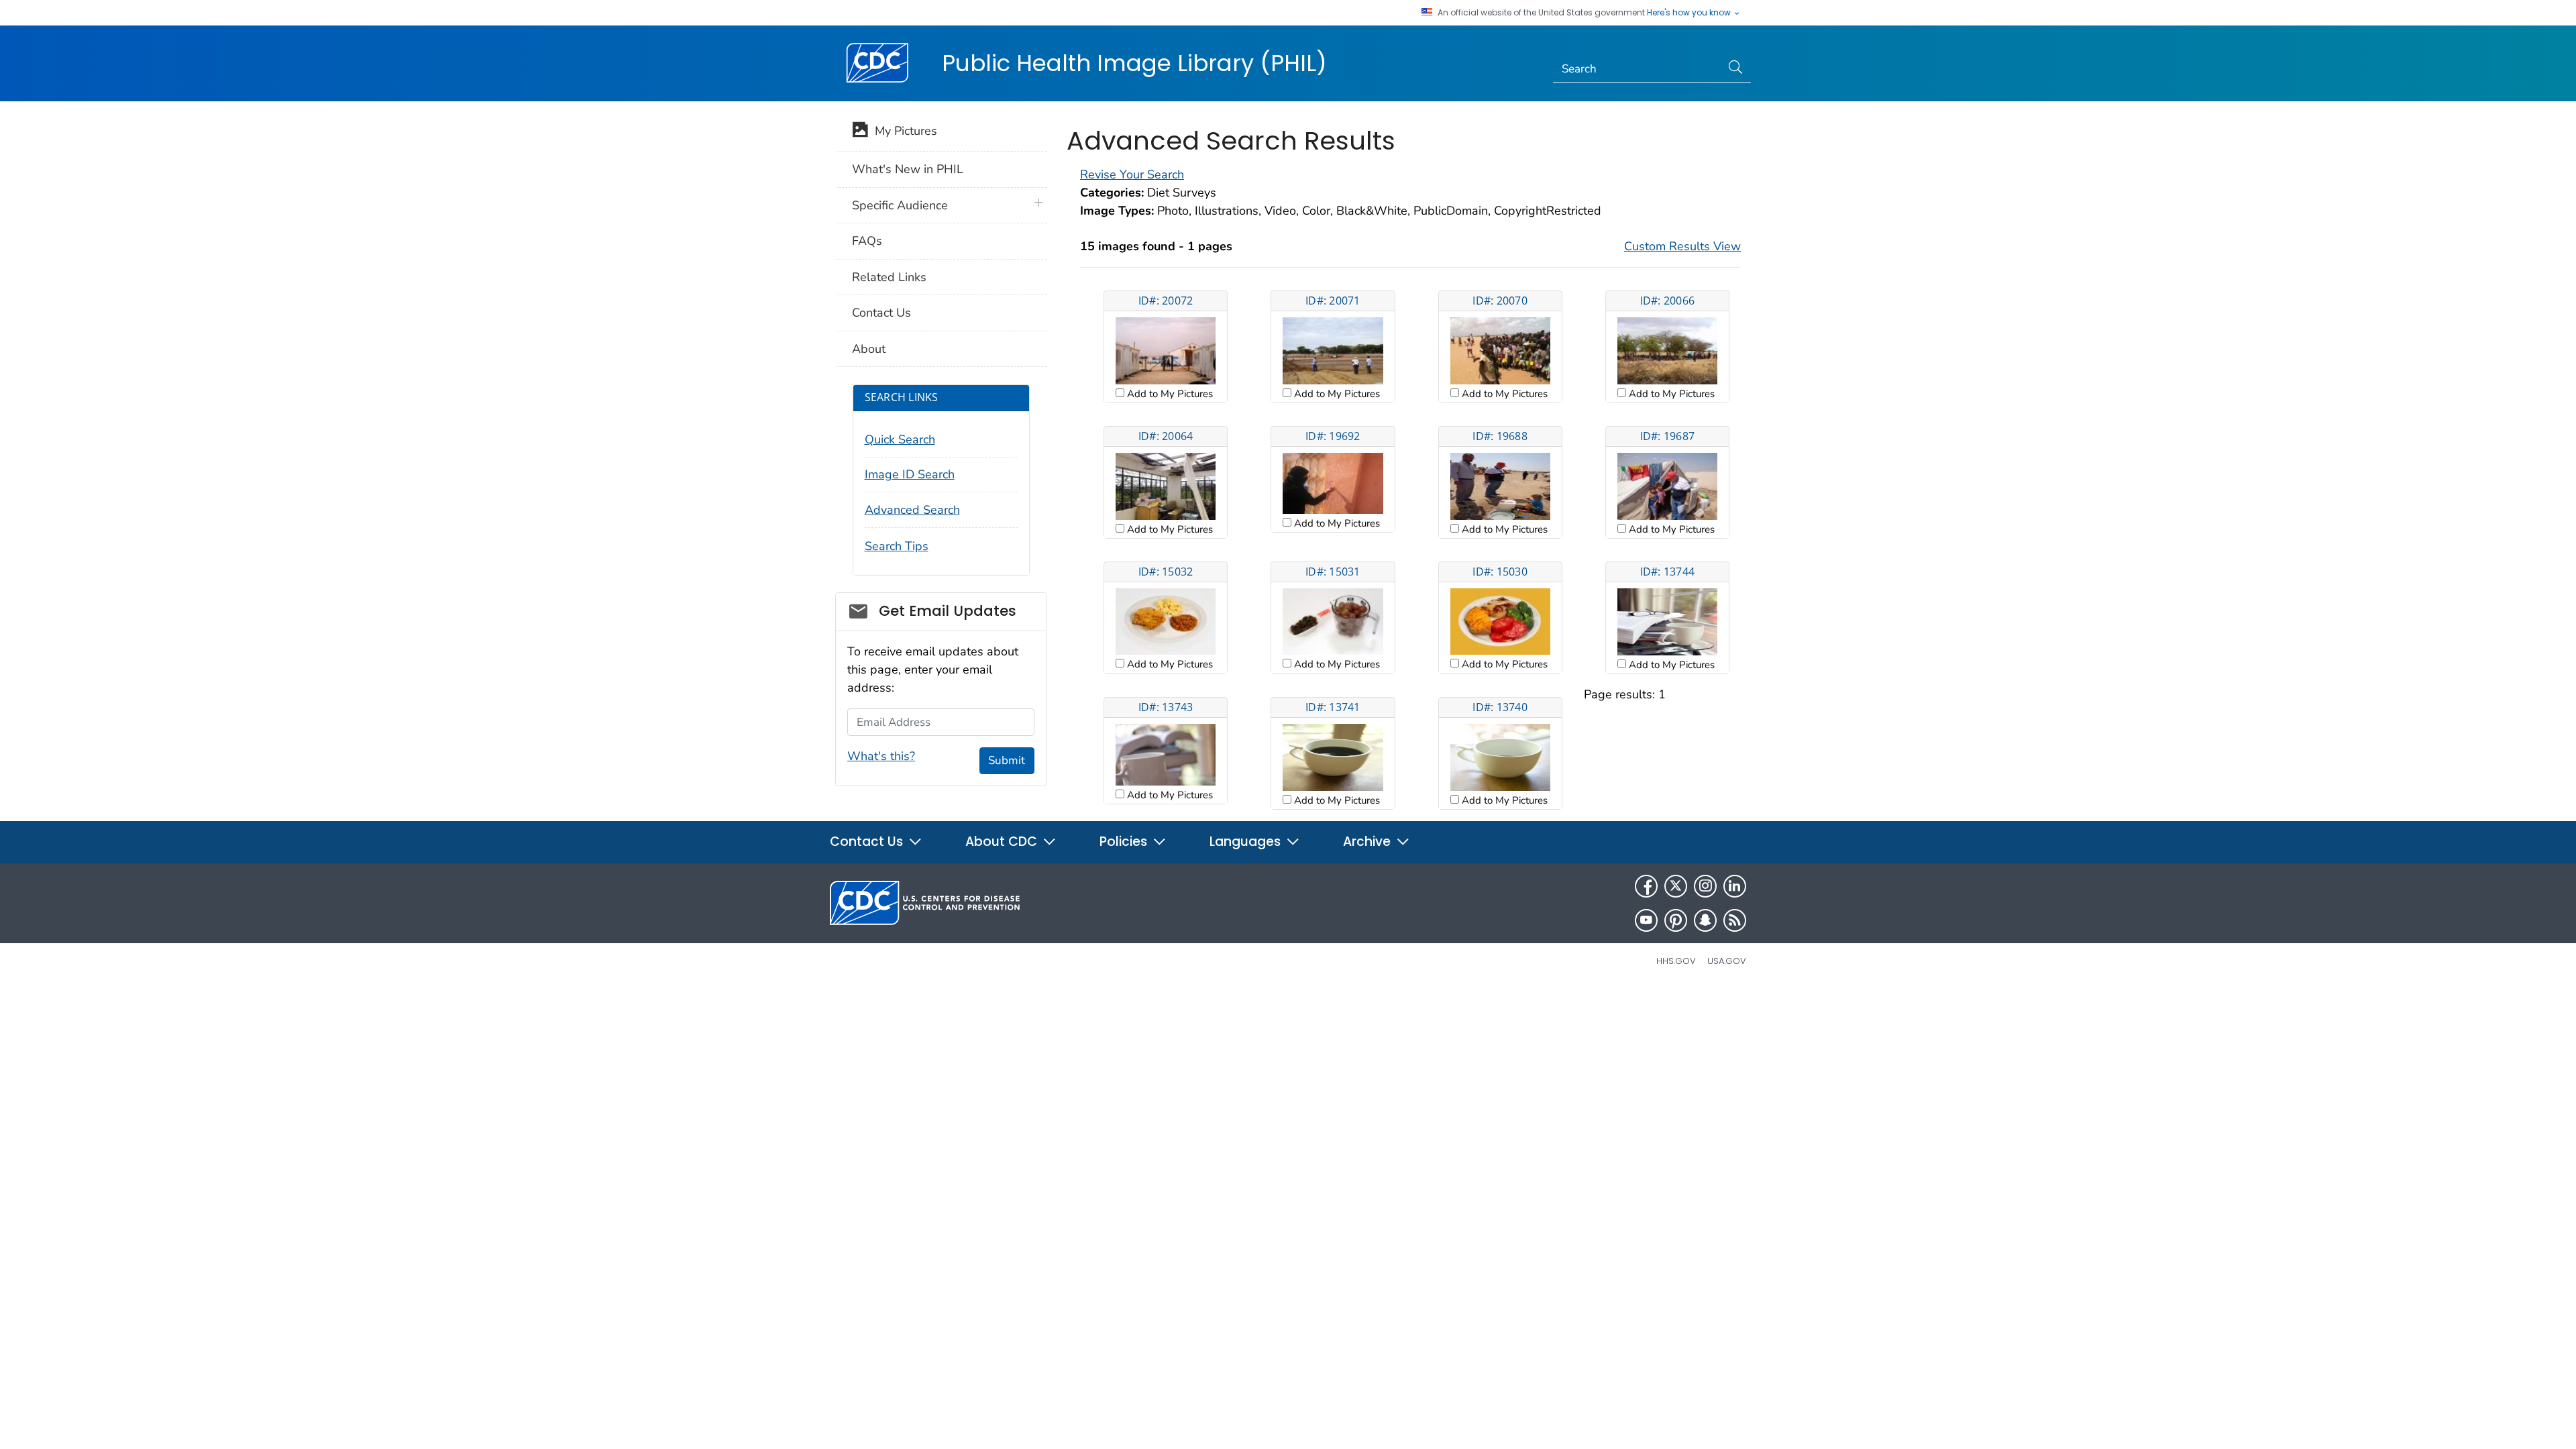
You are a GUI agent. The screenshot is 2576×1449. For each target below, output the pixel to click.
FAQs (867, 241)
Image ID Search (910, 474)
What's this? (881, 756)
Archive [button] (1368, 842)
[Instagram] (1705, 886)
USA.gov (1727, 961)
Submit (1007, 760)
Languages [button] (1247, 842)
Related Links (889, 277)
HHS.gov (1676, 961)
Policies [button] (1125, 842)
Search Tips (897, 546)
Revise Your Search (1132, 174)
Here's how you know (1690, 13)
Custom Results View (1682, 246)
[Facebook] (1646, 886)
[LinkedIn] (1735, 886)
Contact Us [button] (868, 842)
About (869, 349)
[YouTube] (1646, 920)
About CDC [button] (1003, 842)
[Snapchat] (1705, 920)
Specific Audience (900, 205)
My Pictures (903, 131)
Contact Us (881, 313)
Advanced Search (912, 510)
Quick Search (900, 439)
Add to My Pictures (1169, 394)
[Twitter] (1676, 886)
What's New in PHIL (908, 169)
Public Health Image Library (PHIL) (1134, 63)
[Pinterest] (1676, 920)
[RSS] (1735, 920)
